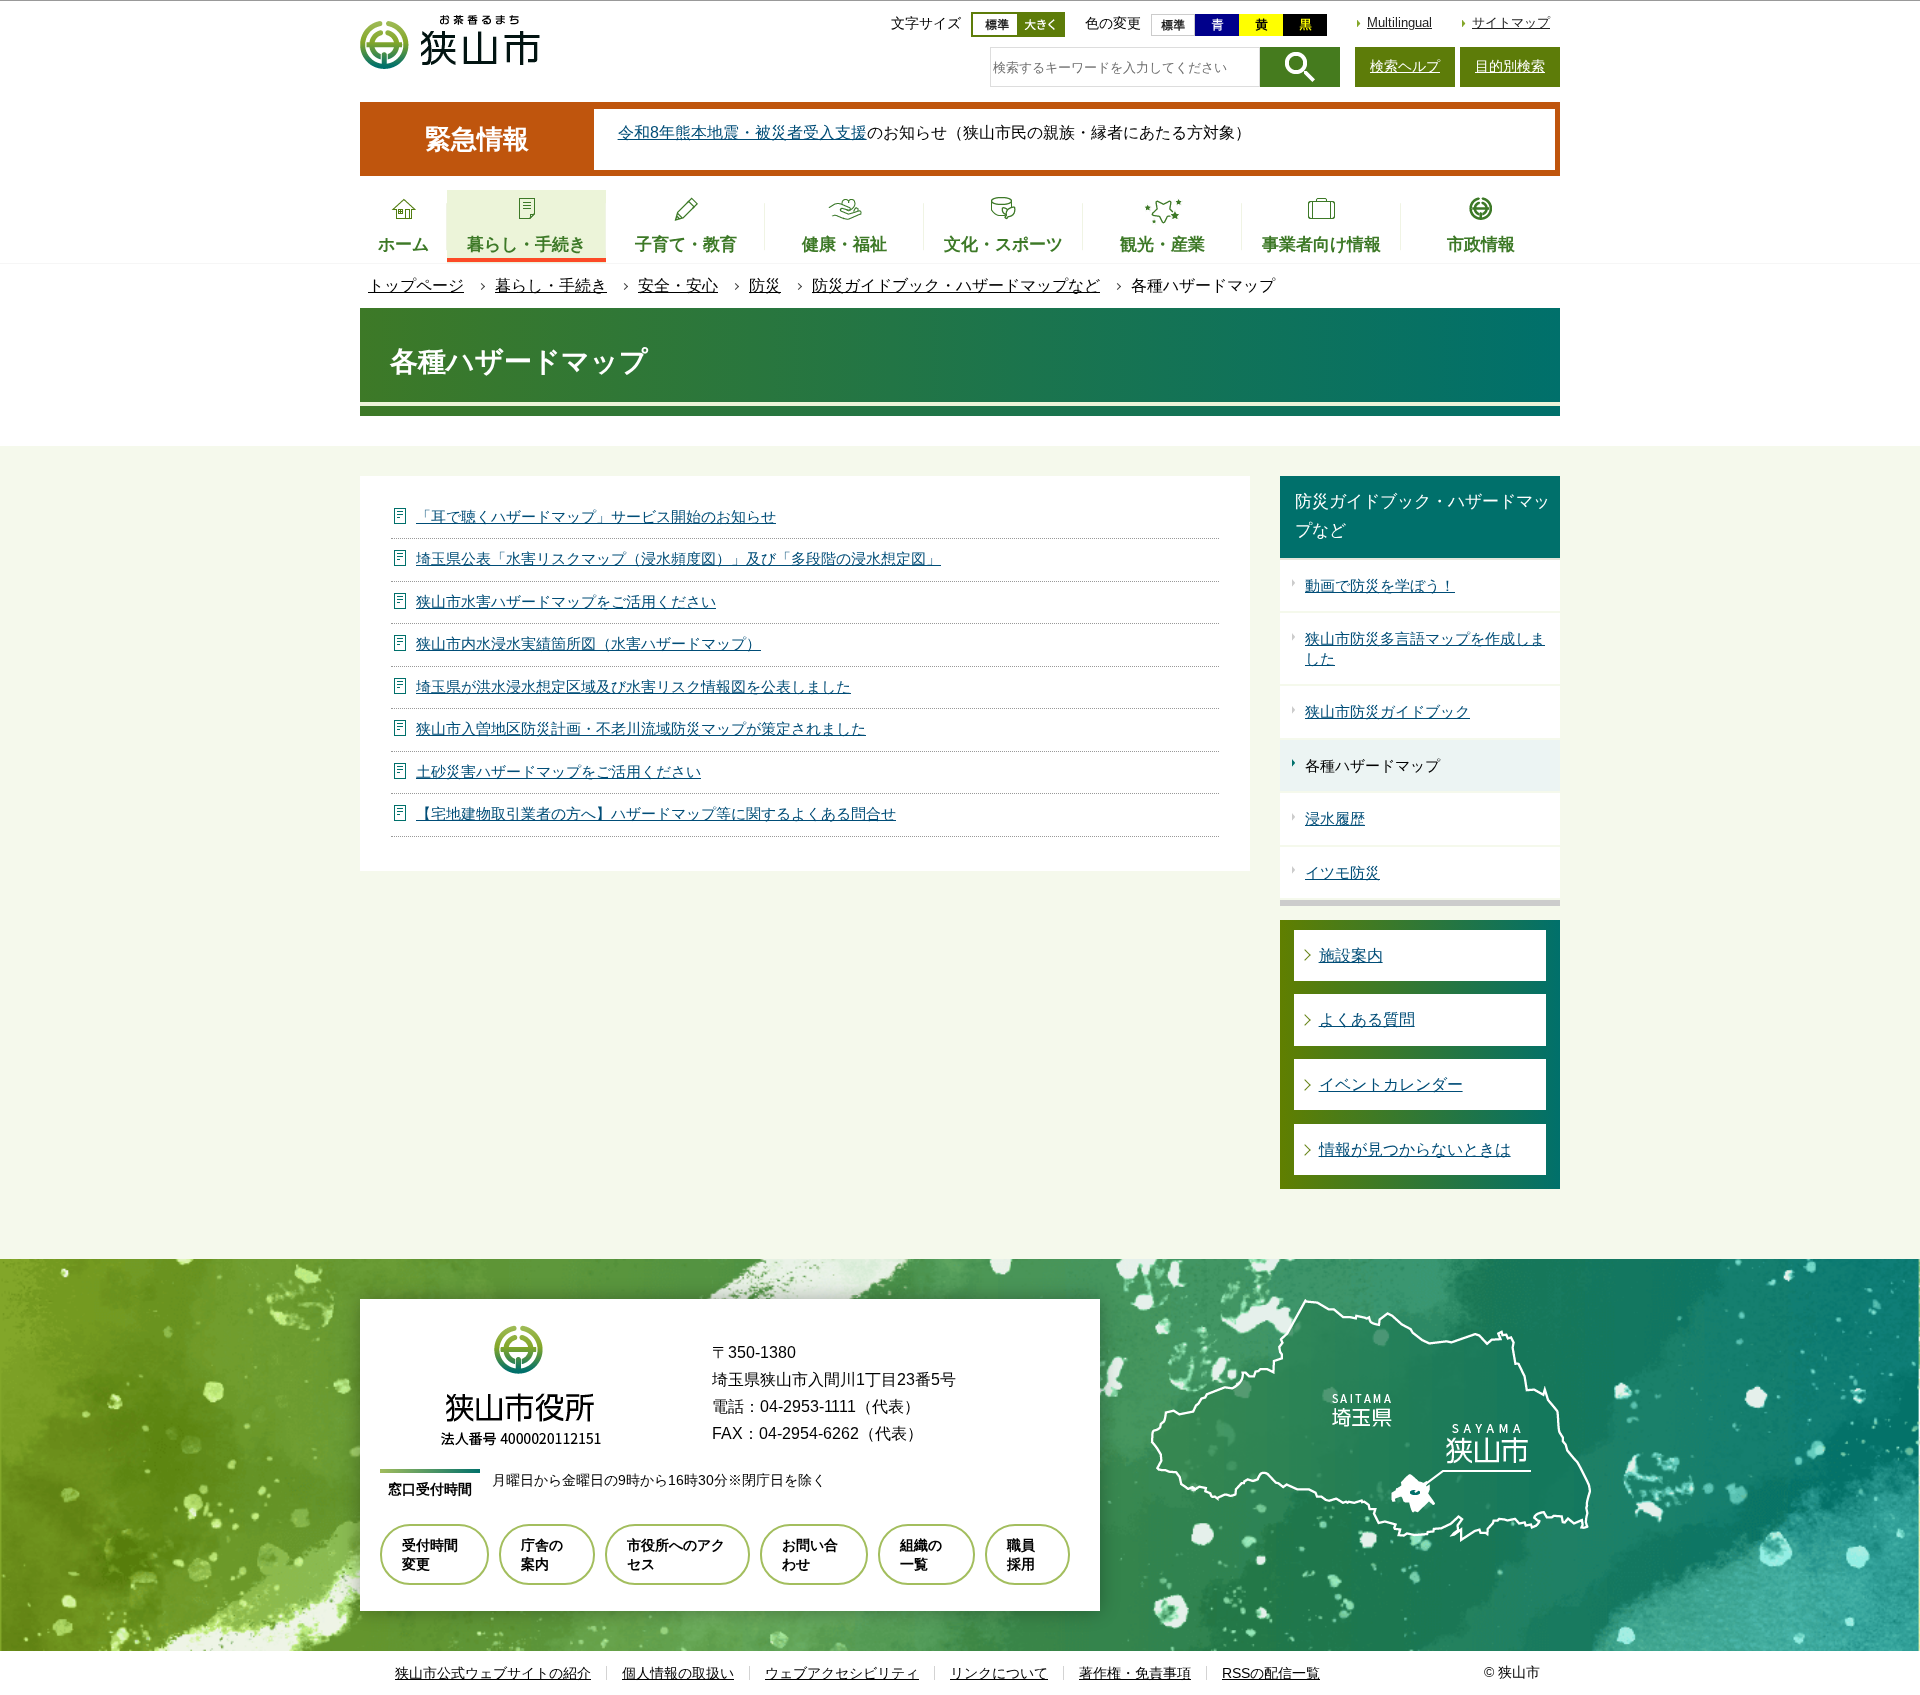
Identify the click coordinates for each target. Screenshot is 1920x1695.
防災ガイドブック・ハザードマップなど (956, 285)
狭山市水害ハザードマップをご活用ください (566, 601)
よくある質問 (1367, 1019)
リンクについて (999, 1673)
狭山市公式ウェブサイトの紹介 (493, 1673)
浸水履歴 (1335, 818)
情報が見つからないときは (1415, 1149)
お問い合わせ (810, 1554)
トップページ (416, 285)
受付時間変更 (430, 1554)
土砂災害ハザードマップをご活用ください (558, 771)
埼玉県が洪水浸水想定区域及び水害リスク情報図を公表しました (633, 686)
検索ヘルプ (1405, 66)
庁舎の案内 (542, 1554)
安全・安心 (678, 285)
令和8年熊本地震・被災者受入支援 (742, 132)
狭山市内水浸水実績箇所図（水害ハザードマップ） (588, 643)
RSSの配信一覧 (1271, 1673)
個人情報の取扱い (678, 1673)
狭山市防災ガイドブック (1387, 711)
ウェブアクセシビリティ (842, 1673)
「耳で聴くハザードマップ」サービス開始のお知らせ (596, 516)
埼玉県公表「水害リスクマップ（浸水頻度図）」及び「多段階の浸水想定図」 (678, 558)
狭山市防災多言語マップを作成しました (1425, 648)
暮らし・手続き (551, 285)
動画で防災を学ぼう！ (1380, 585)
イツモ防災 (1342, 872)
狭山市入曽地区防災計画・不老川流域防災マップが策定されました (641, 728)
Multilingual (1399, 22)
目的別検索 (1510, 66)
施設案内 (1351, 955)
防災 (765, 285)
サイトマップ (1511, 22)
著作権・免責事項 (1135, 1673)
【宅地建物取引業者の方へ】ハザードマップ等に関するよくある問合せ (656, 813)
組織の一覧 (921, 1554)
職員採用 (1021, 1554)
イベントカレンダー (1391, 1084)
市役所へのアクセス (676, 1554)
